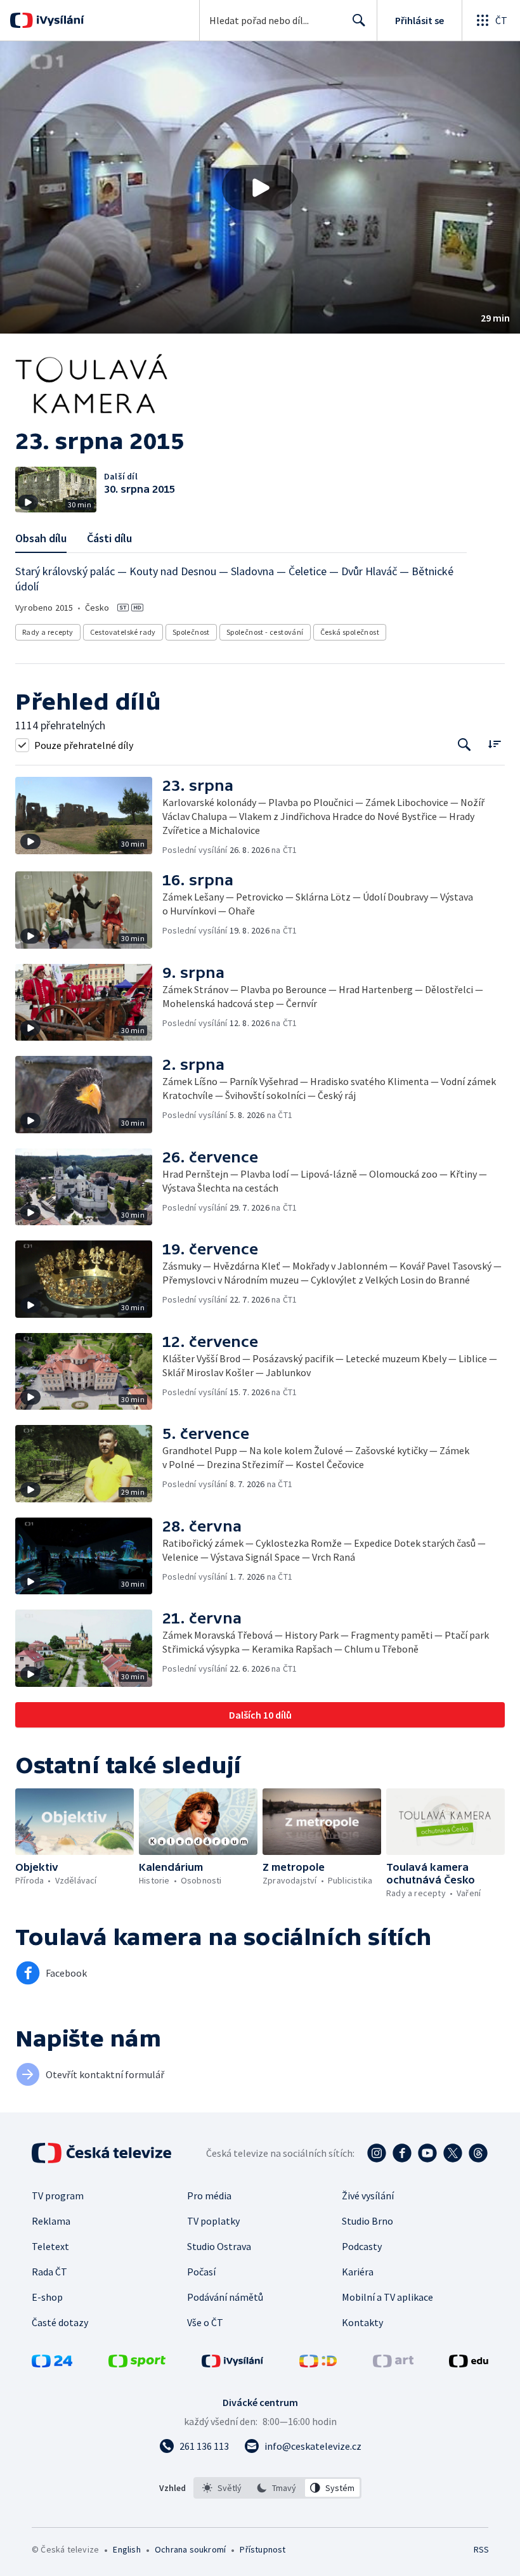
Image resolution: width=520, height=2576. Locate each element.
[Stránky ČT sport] (137, 2364)
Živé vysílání (368, 2195)
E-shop (47, 2297)
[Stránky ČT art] (393, 2364)
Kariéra (358, 2272)
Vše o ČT (205, 2322)
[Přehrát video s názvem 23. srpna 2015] (260, 188)
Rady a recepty (48, 632)
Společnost (191, 632)
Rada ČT (49, 2272)
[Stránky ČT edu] (469, 2364)
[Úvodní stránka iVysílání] (59, 20)
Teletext (50, 2246)
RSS (481, 2549)
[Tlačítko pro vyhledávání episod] (465, 745)
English (127, 2549)
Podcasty (362, 2246)
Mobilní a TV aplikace (387, 2297)
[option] (222, 2488)
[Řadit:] (494, 744)
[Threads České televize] (478, 2153)
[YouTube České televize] (427, 2153)
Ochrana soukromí (190, 2549)
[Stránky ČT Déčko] (318, 2364)
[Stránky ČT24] (52, 2364)
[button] (260, 187)
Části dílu (109, 538)
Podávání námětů (225, 2297)
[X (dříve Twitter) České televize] (453, 2153)
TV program (58, 2195)
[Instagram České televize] (377, 2153)
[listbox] (277, 2488)
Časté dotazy (60, 2322)
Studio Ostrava (219, 2246)
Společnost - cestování (265, 632)
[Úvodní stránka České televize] (103, 2153)
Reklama (51, 2221)
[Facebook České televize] (402, 2153)
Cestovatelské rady (123, 632)
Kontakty (362, 2322)
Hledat (359, 20)
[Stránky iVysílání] (233, 2364)
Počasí (201, 2272)
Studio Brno (367, 2221)
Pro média (209, 2195)
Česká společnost (350, 632)
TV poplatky (213, 2221)
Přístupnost (263, 2549)
